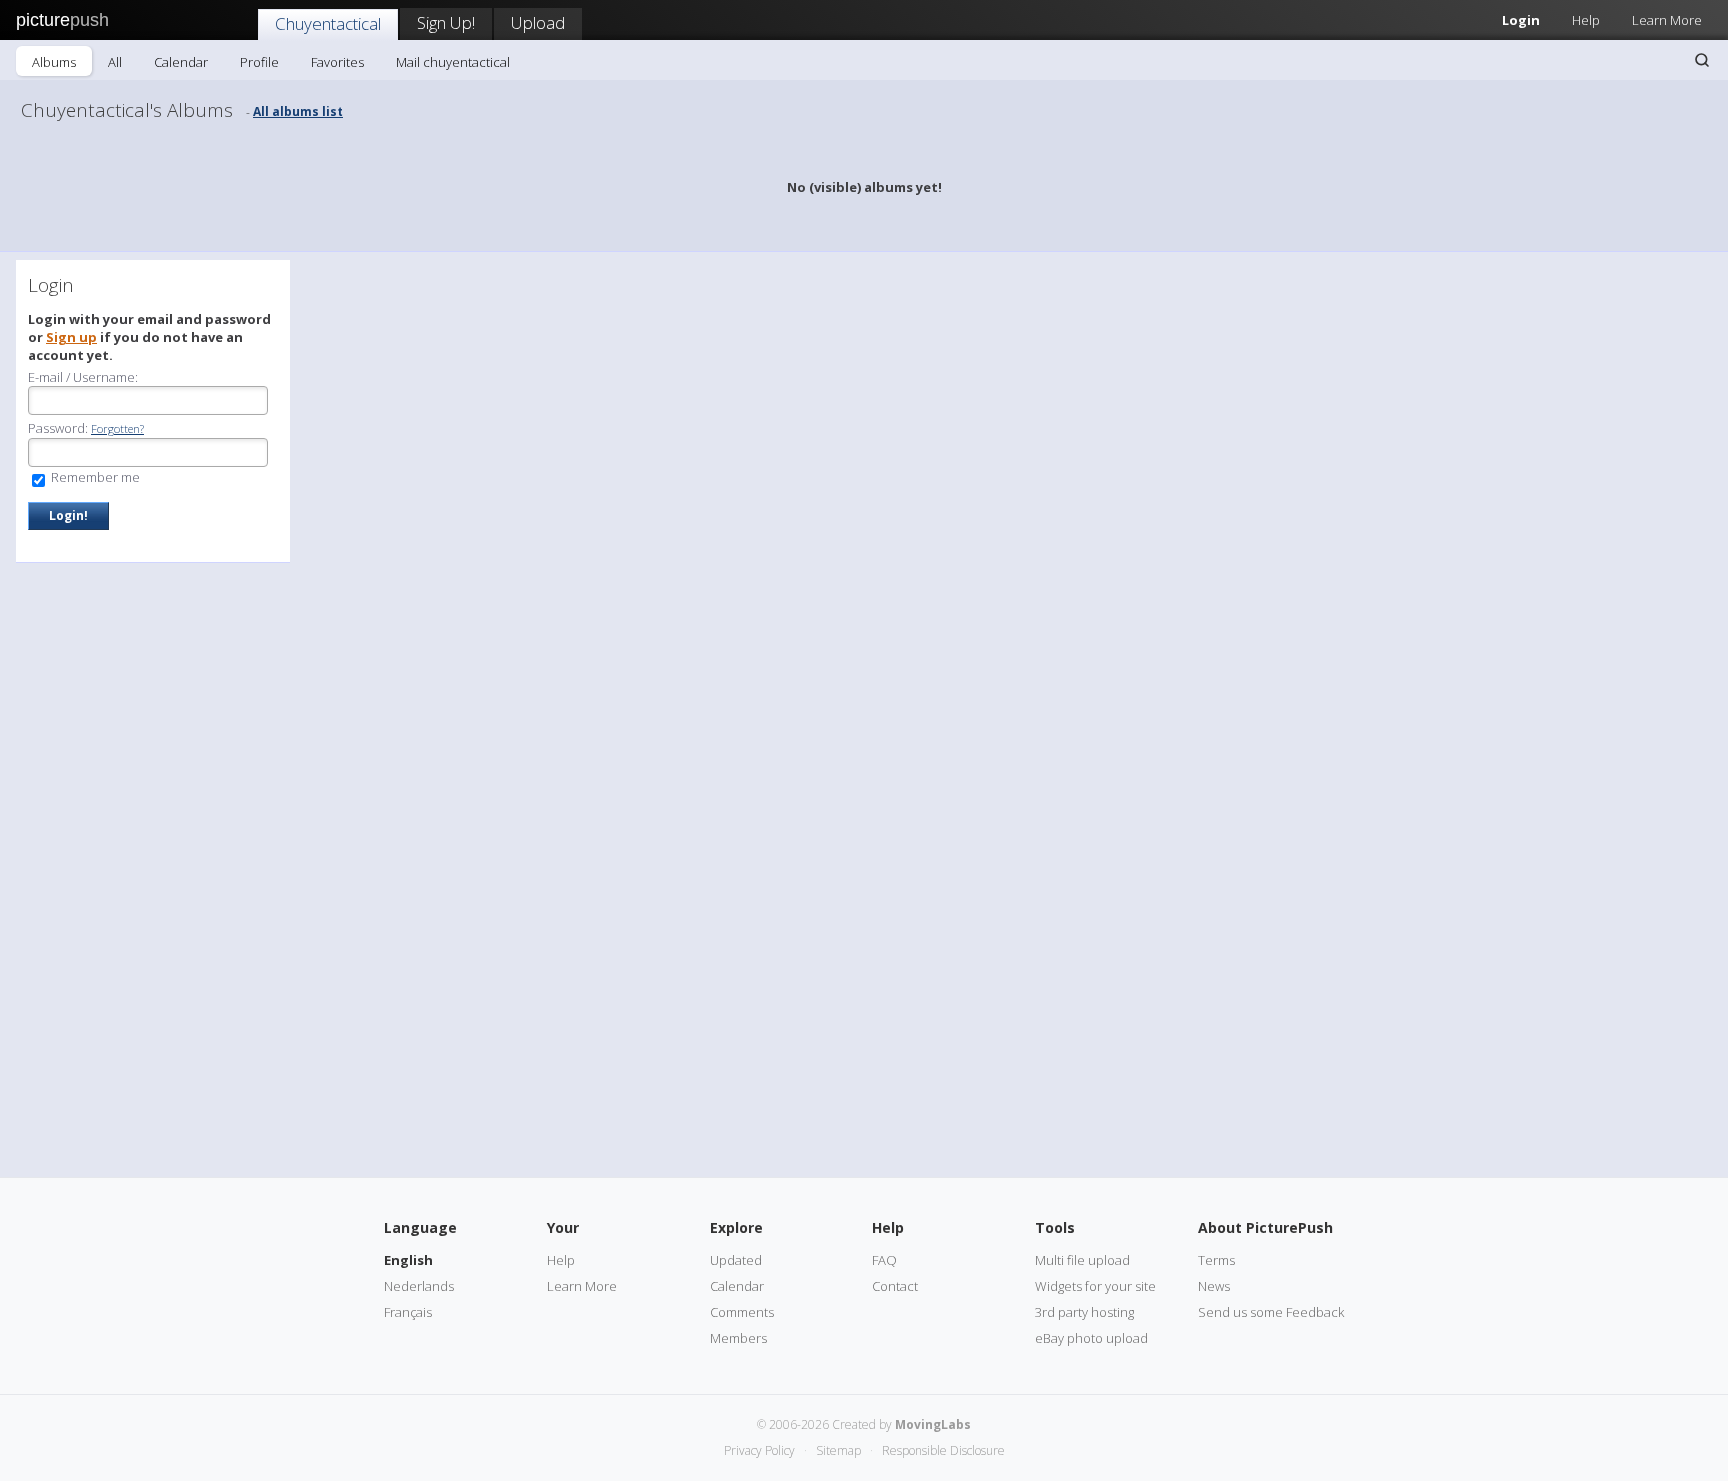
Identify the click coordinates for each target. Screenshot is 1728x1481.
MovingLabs (933, 1424)
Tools (1055, 1227)
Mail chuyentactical (453, 62)
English (408, 1260)
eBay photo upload (1091, 1338)
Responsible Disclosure (943, 1450)
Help (1586, 20)
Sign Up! (446, 22)
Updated (736, 1260)
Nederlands (419, 1286)
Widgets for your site (1095, 1286)
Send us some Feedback (1271, 1312)
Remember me (94, 477)
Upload (538, 22)
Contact (895, 1286)
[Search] (1702, 60)
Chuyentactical (328, 23)
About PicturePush (1265, 1227)
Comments (742, 1312)
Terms (1216, 1260)
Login (1521, 20)
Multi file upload (1082, 1260)
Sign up (71, 337)
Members (738, 1338)
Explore (736, 1227)
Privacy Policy (759, 1450)
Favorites (337, 62)
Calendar (181, 62)
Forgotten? (117, 428)
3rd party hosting (1084, 1312)
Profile (259, 62)
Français (408, 1312)
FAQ (884, 1260)
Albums (54, 62)
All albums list (298, 111)
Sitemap (838, 1450)
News (1214, 1286)
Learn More (1667, 20)
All (115, 62)
